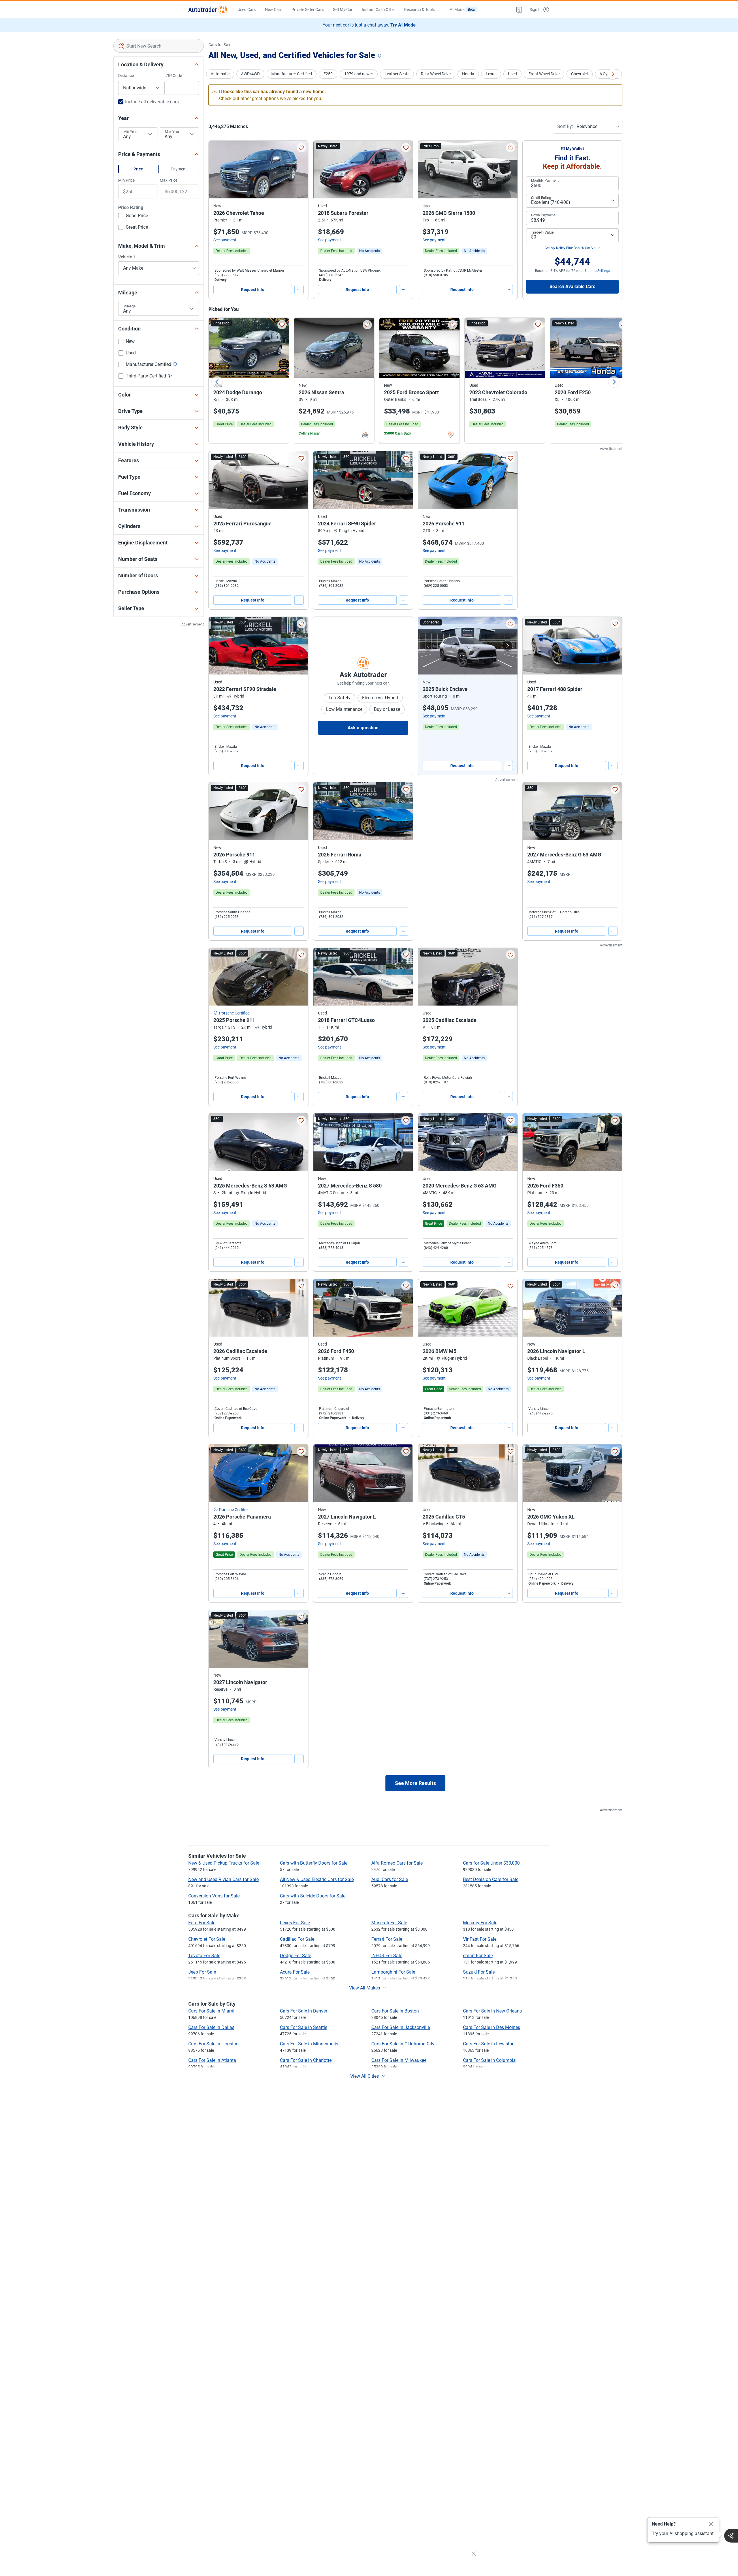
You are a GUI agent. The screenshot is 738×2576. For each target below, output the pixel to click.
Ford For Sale (202, 1923)
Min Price (126, 180)
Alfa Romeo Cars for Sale (397, 1863)
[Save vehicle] (301, 148)
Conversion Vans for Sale (214, 1896)
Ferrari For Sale (387, 1939)
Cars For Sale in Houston (213, 2044)
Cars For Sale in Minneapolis (309, 2044)
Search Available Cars (572, 286)
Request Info (253, 290)
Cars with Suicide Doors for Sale (313, 1896)
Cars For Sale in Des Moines (492, 2027)
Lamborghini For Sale (393, 1972)
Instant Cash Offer (378, 10)
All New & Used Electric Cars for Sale (317, 1879)
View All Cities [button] (365, 2076)
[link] (370, 251)
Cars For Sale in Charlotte (306, 2060)
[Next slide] (614, 382)
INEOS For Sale (387, 1956)
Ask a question (363, 728)
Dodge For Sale (295, 1956)
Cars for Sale (220, 45)
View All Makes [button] (365, 1988)
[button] (519, 10)
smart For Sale (478, 1956)
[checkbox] (133, 216)
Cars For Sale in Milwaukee (399, 2060)
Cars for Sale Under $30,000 (491, 1863)
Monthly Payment (545, 181)
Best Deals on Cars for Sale (491, 1879)
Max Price (169, 180)
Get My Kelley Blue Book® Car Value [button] (572, 248)
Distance (126, 76)
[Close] (711, 2524)
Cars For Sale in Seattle (304, 2027)
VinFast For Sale (480, 1939)
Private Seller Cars (308, 10)
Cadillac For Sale (297, 1939)
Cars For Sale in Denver (304, 2011)
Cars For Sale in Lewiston (489, 2044)
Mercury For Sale (480, 1923)
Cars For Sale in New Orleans (492, 2011)
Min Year (130, 132)
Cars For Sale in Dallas (211, 2027)
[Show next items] (613, 74)
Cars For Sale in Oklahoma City (403, 2044)
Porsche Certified (234, 1013)
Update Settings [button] (598, 271)
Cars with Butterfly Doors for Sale (314, 1863)
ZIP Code (174, 76)
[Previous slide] (217, 382)
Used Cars (247, 10)
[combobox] (159, 46)
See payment (225, 240)
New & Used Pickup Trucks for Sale (224, 1863)
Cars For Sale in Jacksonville (401, 2027)
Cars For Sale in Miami (211, 2011)
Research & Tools (419, 10)
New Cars (274, 10)
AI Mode (462, 10)
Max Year (172, 132)
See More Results (415, 1783)
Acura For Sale (295, 1972)
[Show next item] (507, 646)
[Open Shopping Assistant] (731, 2536)
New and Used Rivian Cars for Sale (223, 1879)
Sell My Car (343, 10)
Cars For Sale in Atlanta (212, 2060)
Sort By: (565, 126)
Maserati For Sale (389, 1923)
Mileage (129, 306)
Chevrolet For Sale (207, 1939)
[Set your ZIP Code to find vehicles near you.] (380, 56)
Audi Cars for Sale (390, 1879)
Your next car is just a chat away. (369, 25)
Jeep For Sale (202, 1972)
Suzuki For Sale (479, 1972)
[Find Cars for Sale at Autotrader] (208, 10)
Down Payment (543, 215)
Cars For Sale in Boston (395, 2011)
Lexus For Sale (295, 1923)
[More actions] (299, 290)
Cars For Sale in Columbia (489, 2060)
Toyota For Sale (204, 1956)
